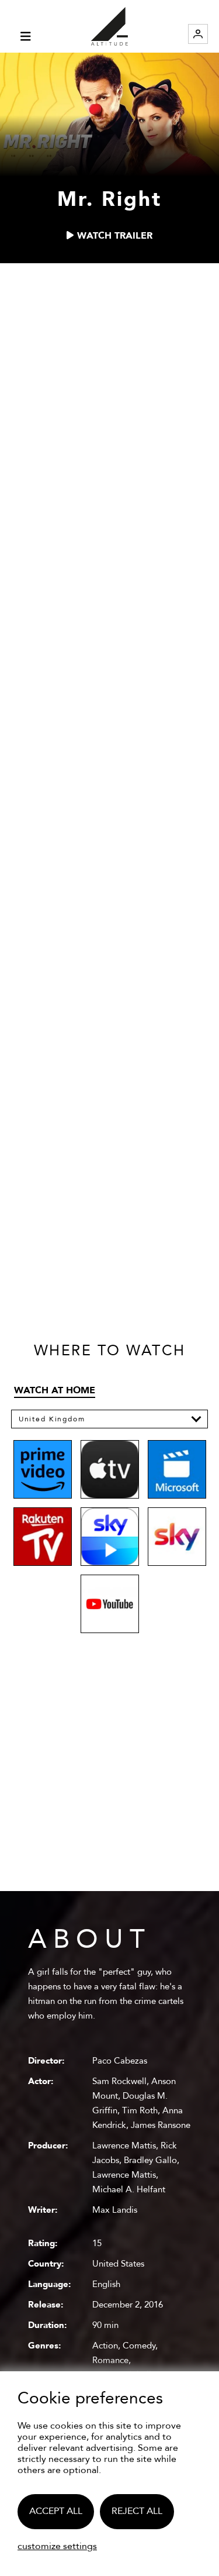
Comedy (139, 2346)
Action (105, 2346)
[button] (197, 1419)
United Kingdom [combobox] (52, 1419)
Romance (110, 2360)
